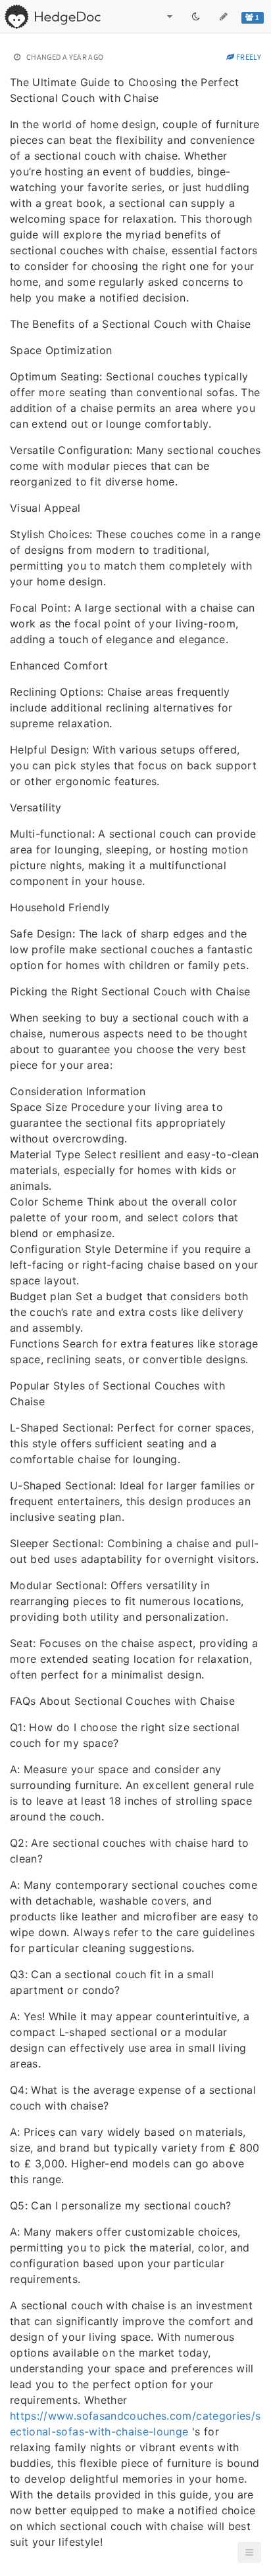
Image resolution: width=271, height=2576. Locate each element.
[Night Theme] (196, 16)
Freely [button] (248, 57)
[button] (249, 2552)
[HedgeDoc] (52, 16)
